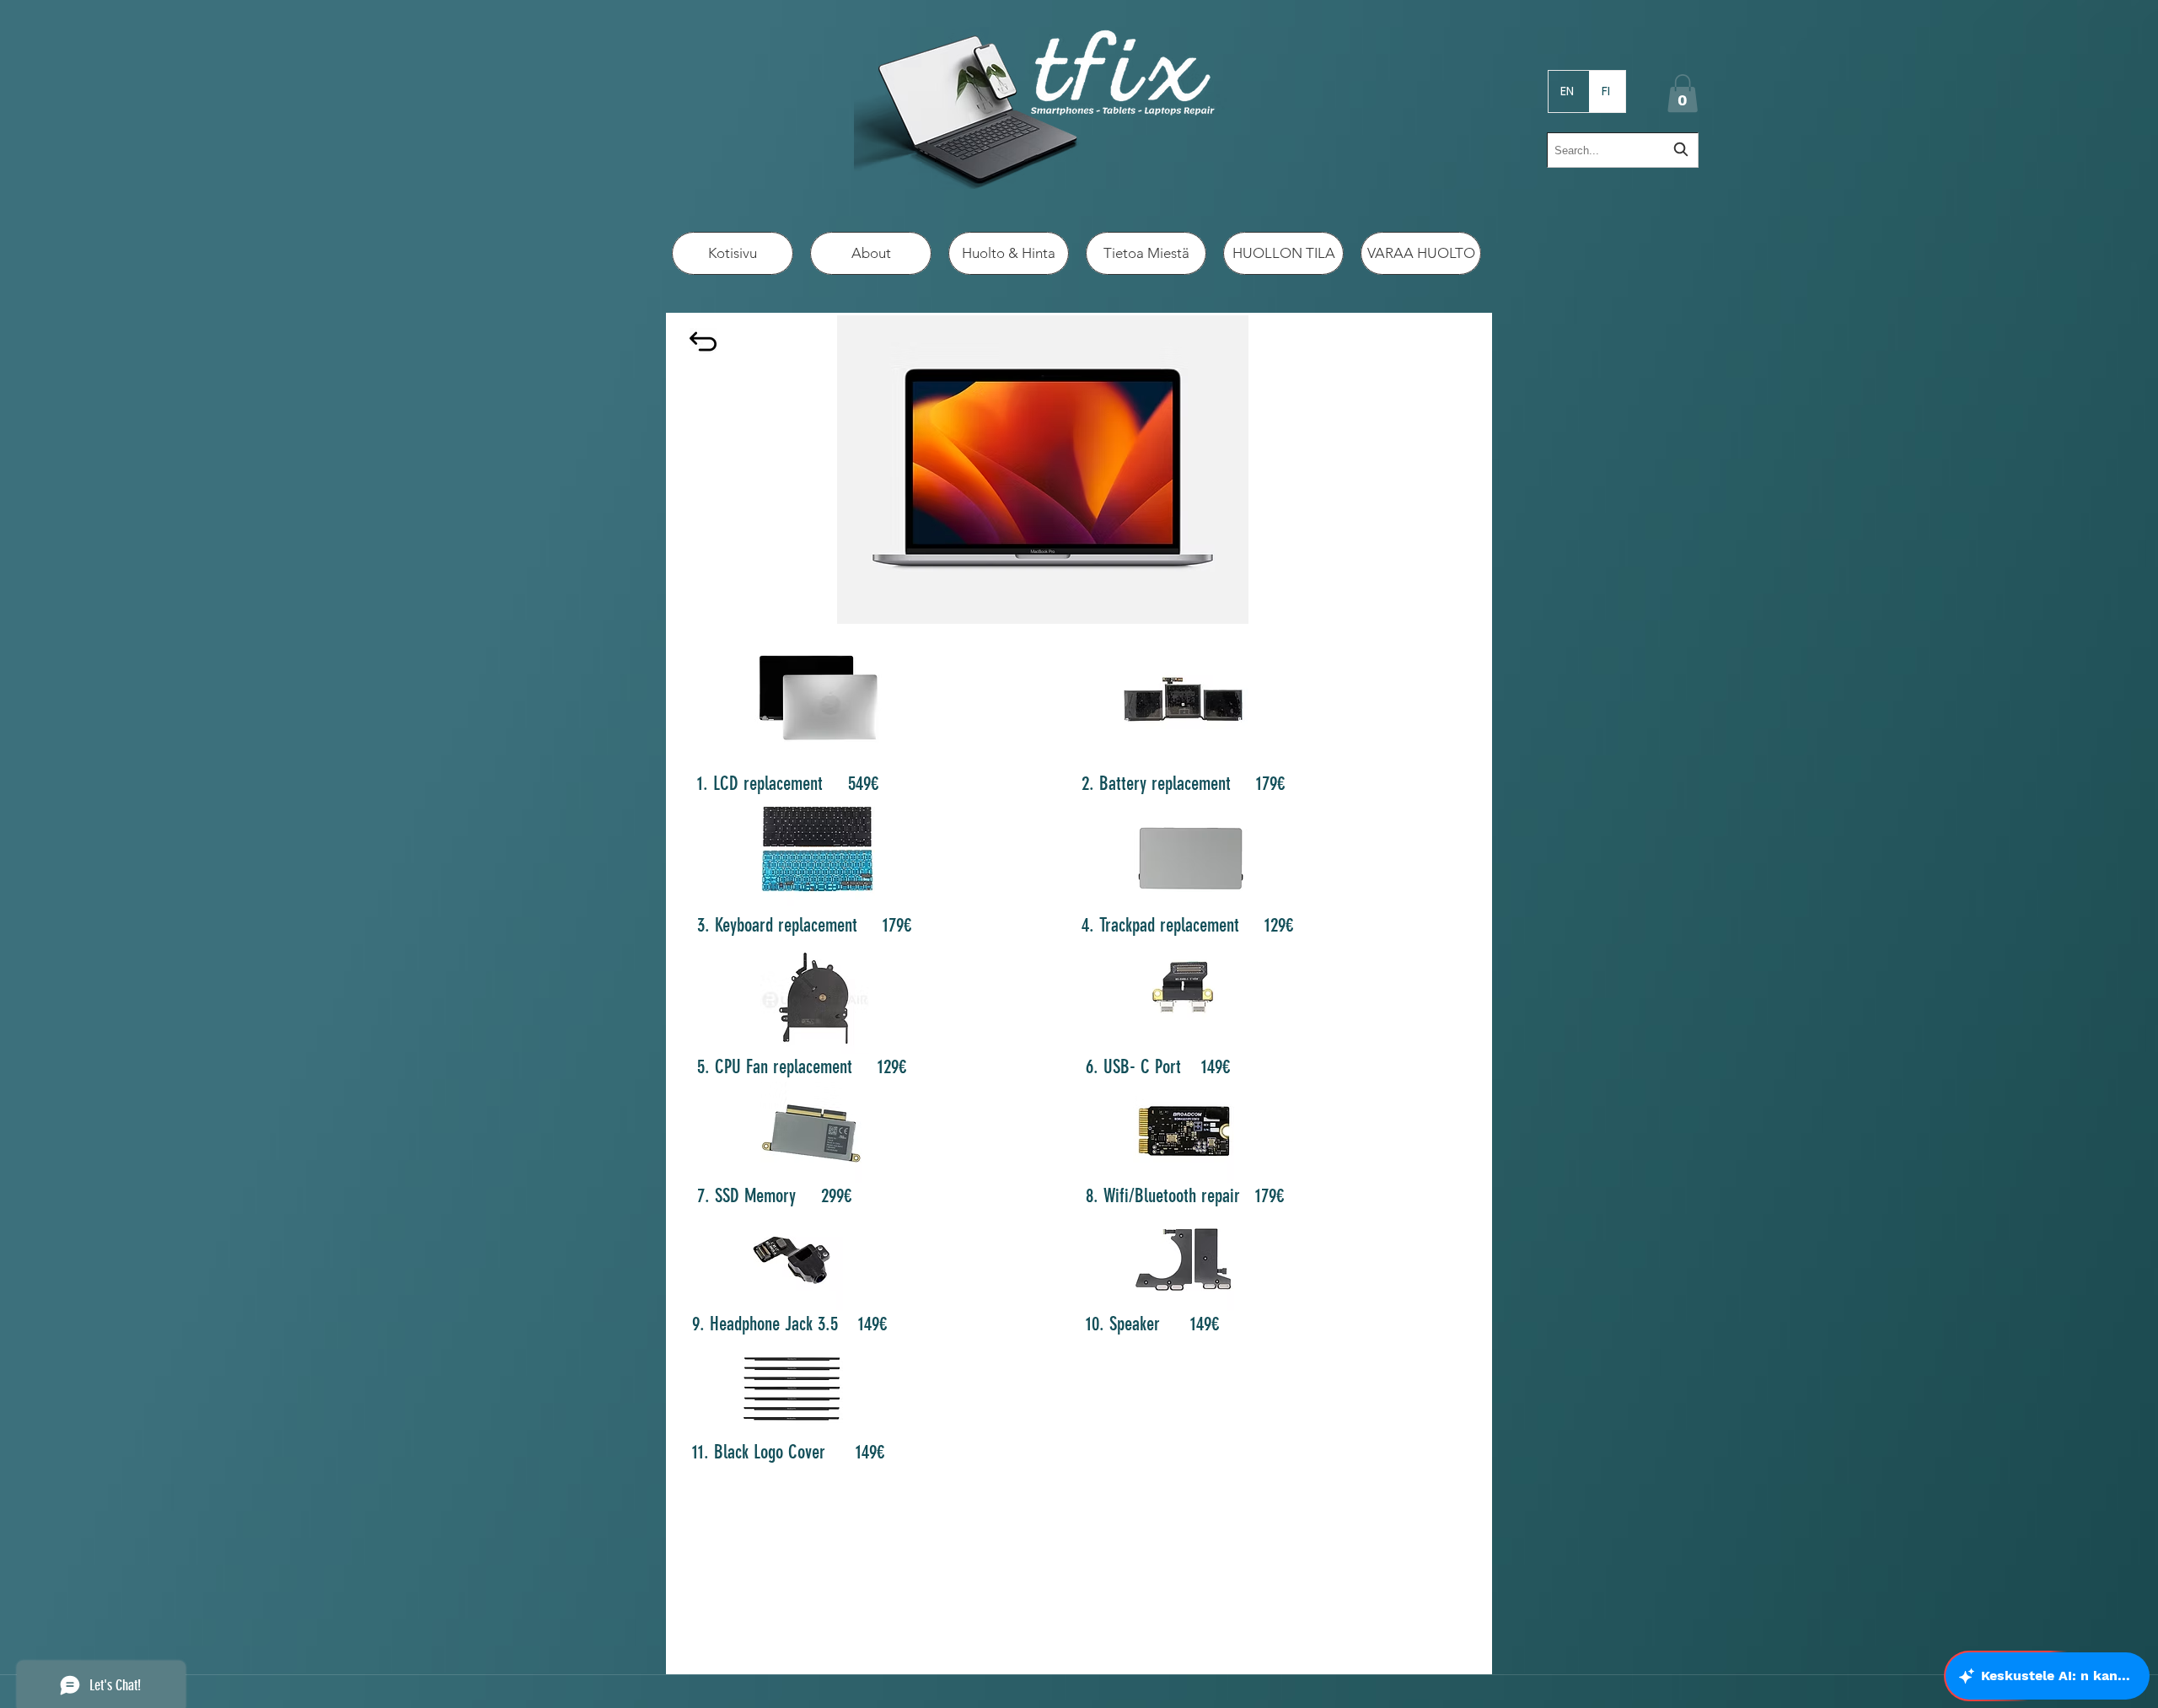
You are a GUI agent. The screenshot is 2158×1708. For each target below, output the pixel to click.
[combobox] (1623, 150)
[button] (1683, 93)
